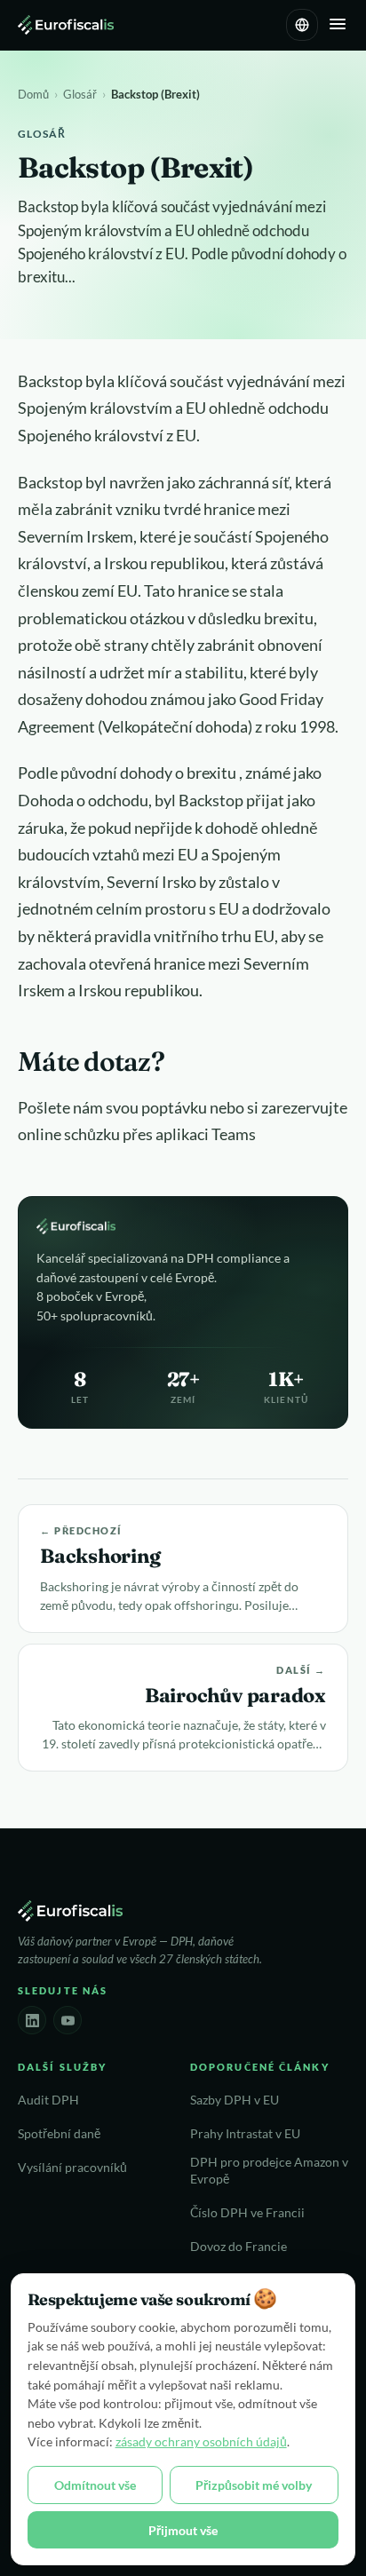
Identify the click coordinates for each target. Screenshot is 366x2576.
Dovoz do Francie (239, 2247)
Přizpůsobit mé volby (254, 2485)
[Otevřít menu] (338, 25)
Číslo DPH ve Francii (247, 2213)
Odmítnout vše (95, 2485)
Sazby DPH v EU (235, 2100)
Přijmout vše (183, 2530)
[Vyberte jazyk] (302, 25)
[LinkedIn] (32, 2020)
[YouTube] (68, 2020)
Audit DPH (48, 2100)
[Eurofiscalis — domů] (66, 25)
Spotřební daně (59, 2134)
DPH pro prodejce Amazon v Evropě (269, 2171)
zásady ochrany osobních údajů (201, 2441)
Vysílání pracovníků (72, 2168)
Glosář (80, 94)
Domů (33, 94)
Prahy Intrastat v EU (245, 2134)
